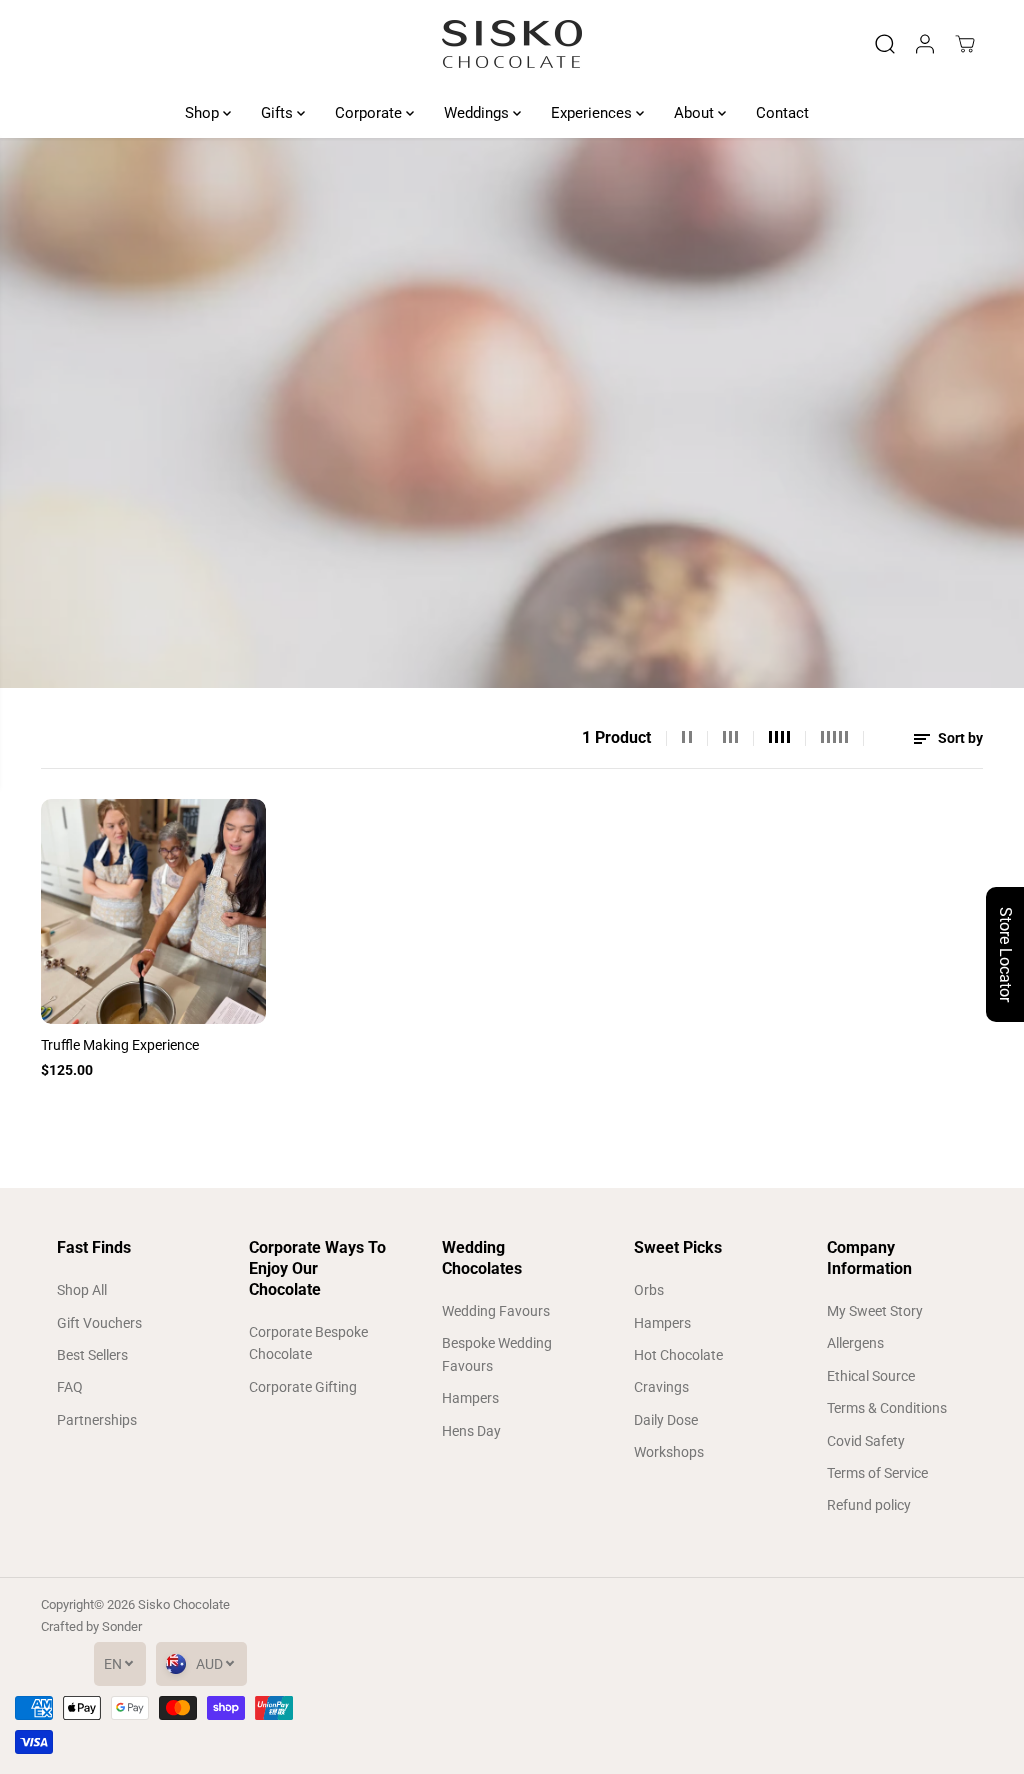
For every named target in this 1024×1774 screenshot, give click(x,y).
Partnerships (97, 1420)
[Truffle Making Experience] (153, 911)
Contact (782, 113)
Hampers (470, 1398)
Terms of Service (877, 1473)
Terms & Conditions (887, 1408)
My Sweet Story (875, 1311)
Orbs (649, 1290)
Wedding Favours (496, 1311)
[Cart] (965, 44)
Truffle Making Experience (120, 1045)
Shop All (82, 1290)
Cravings (661, 1387)
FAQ (70, 1387)
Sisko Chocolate (184, 1604)
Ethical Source (871, 1376)
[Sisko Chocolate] (512, 44)
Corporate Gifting (303, 1387)
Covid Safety (866, 1441)
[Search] (885, 44)
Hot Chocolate (678, 1355)
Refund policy (869, 1505)
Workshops (669, 1452)
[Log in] (925, 44)
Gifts (279, 113)
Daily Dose (666, 1420)
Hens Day (471, 1431)
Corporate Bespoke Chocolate (308, 1343)
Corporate (370, 113)
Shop (204, 113)
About (696, 113)
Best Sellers (92, 1355)
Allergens (855, 1343)
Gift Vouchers (99, 1323)
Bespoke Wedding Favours (497, 1354)
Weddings (478, 113)
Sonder (122, 1626)
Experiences (593, 113)
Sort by (959, 738)
